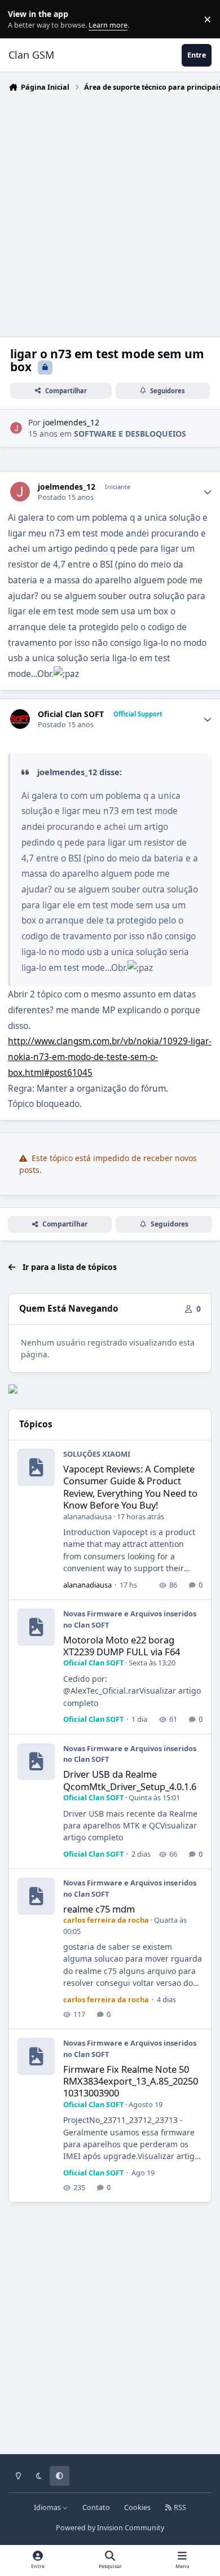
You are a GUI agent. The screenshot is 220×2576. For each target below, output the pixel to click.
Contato (96, 2507)
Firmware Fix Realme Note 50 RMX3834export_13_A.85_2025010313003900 (131, 2081)
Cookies (137, 2507)
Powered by (110, 2528)
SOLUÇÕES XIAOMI (97, 1454)
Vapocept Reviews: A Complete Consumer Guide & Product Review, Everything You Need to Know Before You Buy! (130, 1487)
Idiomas (48, 2507)
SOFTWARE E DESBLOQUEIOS (130, 434)
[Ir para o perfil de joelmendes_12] (16, 428)
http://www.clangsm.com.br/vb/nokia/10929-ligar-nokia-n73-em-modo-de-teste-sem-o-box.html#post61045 (110, 1057)
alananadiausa (87, 1516)
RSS (179, 2507)
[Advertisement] (110, 212)
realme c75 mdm (99, 1909)
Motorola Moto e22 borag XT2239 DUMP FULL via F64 (122, 1646)
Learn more (22, 19)
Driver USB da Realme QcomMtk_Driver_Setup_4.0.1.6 (130, 1780)
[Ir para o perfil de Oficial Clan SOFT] (20, 719)
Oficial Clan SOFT (71, 714)
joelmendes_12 (71, 422)
